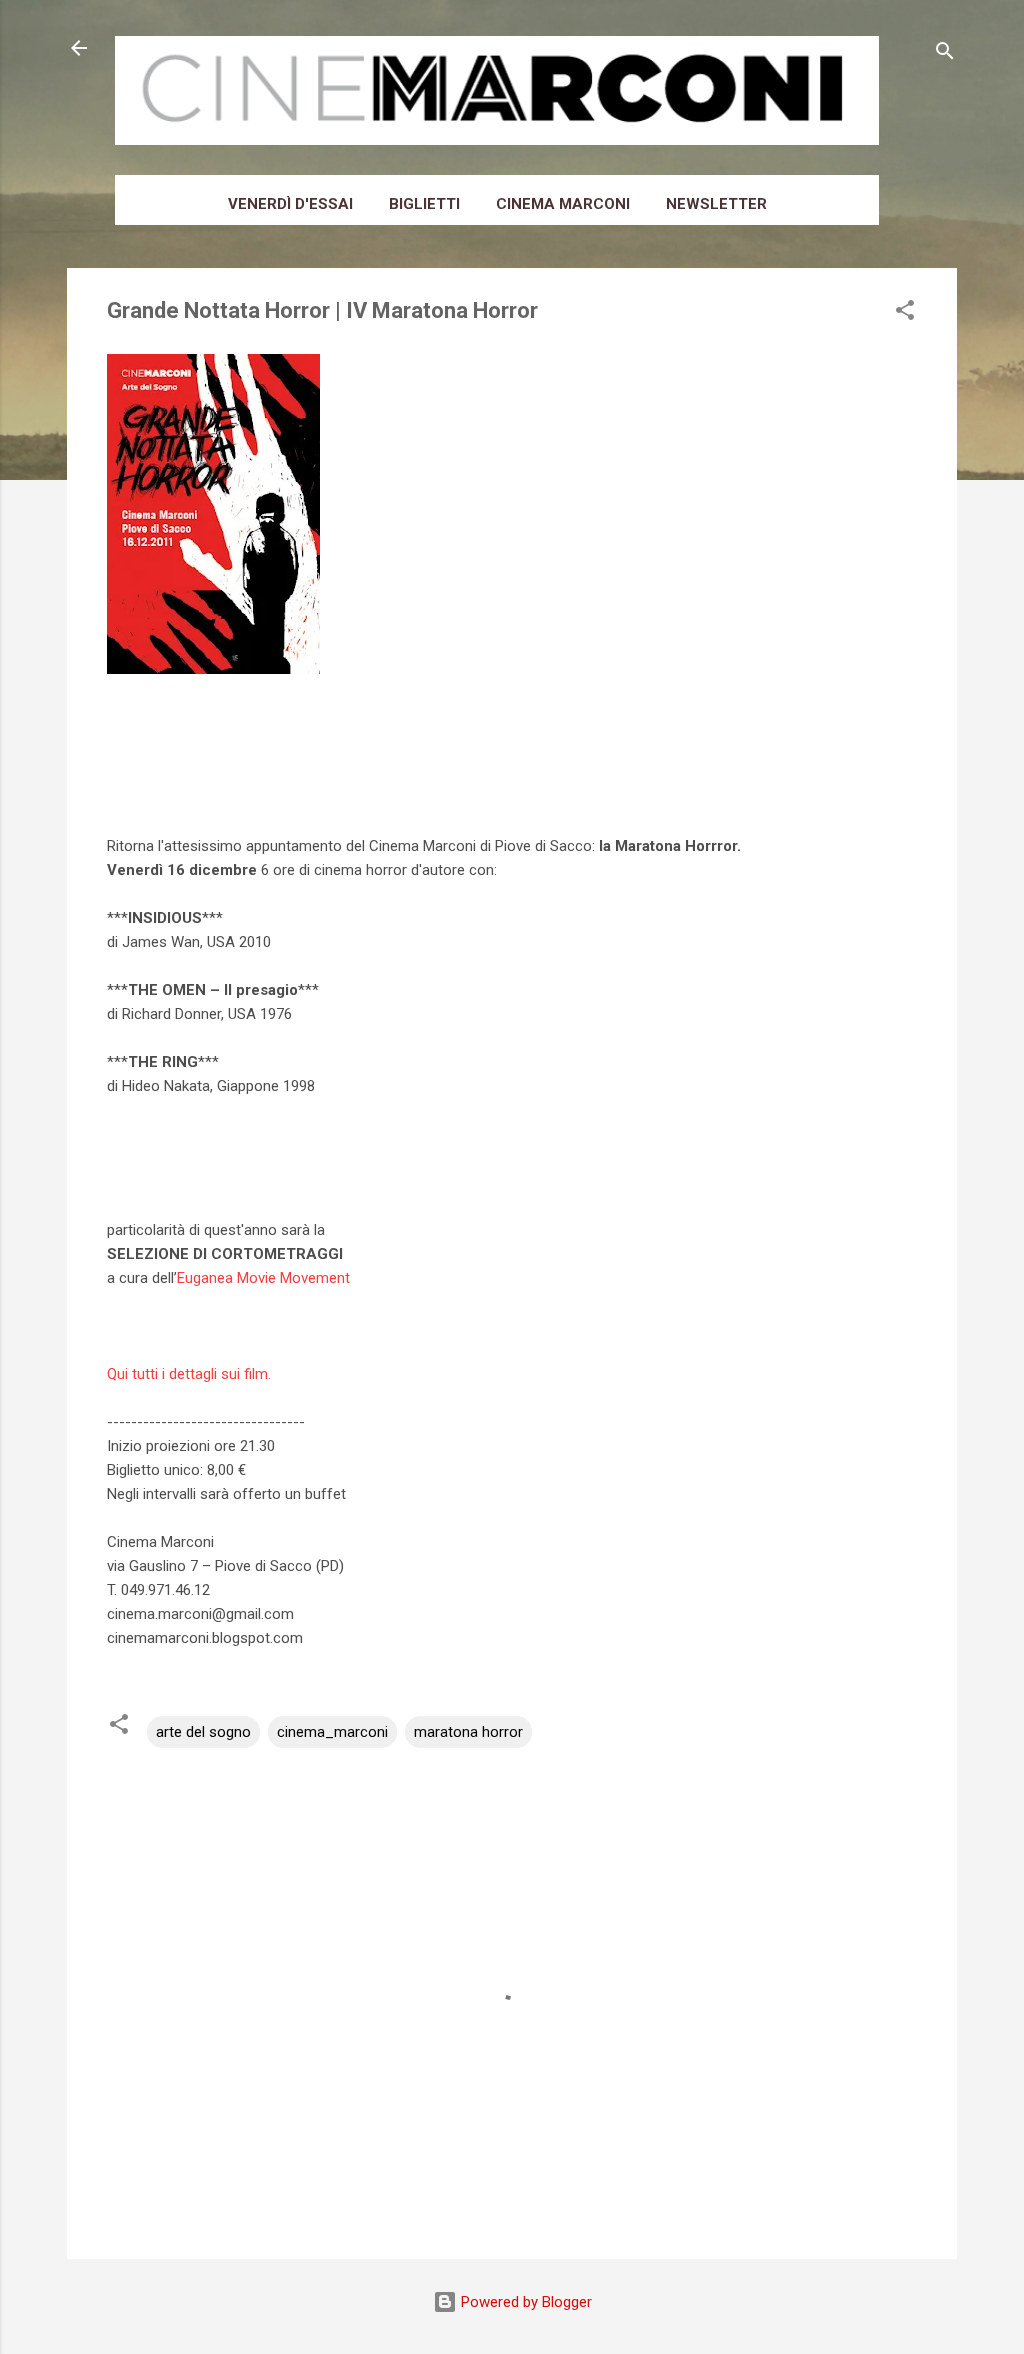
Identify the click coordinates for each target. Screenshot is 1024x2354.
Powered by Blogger (524, 2302)
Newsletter (716, 204)
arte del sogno (203, 1732)
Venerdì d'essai (290, 204)
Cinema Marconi (563, 204)
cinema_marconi (332, 1732)
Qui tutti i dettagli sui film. (189, 1374)
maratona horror (468, 1732)
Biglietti (424, 204)
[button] (905, 313)
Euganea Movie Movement (263, 1278)
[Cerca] (945, 54)
